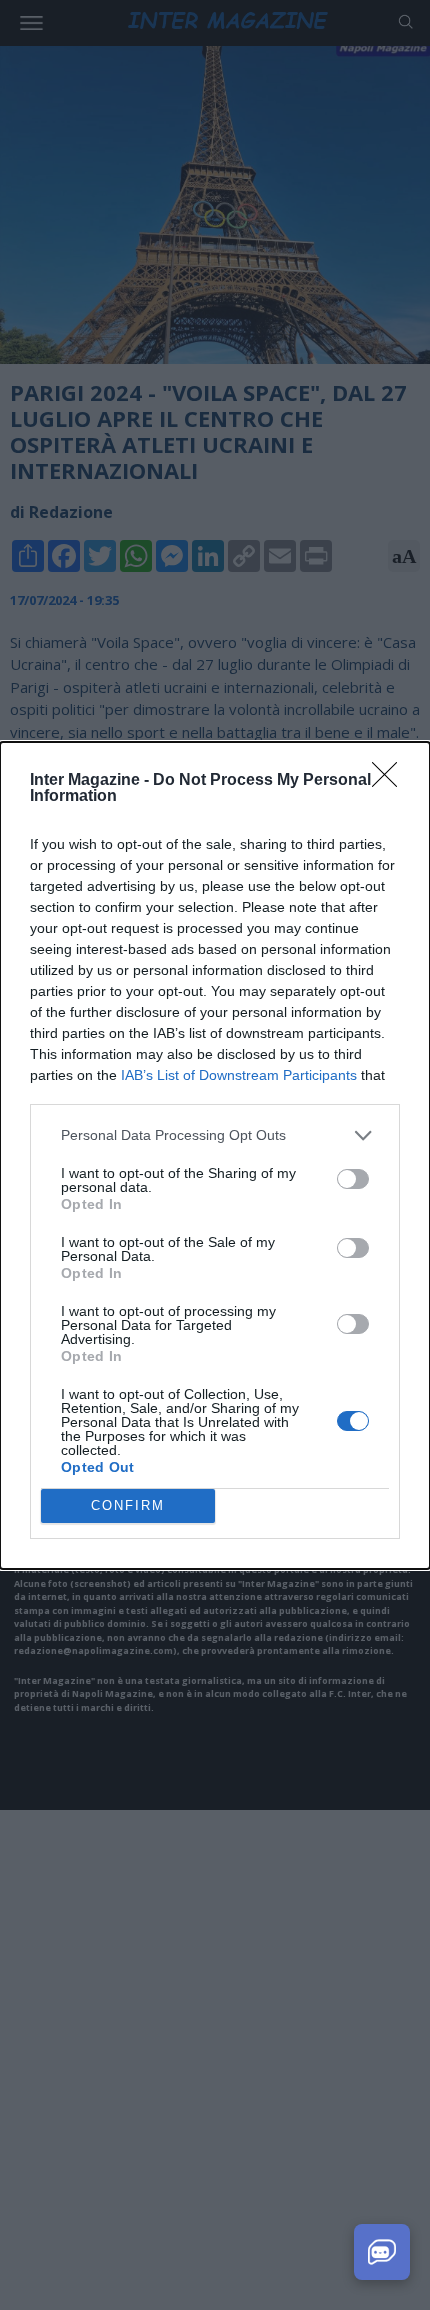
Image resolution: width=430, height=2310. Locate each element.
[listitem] (215, 1135)
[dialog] (215, 1155)
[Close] (391, 781)
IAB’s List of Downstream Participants (239, 1075)
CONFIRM (128, 1505)
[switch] (353, 1179)
